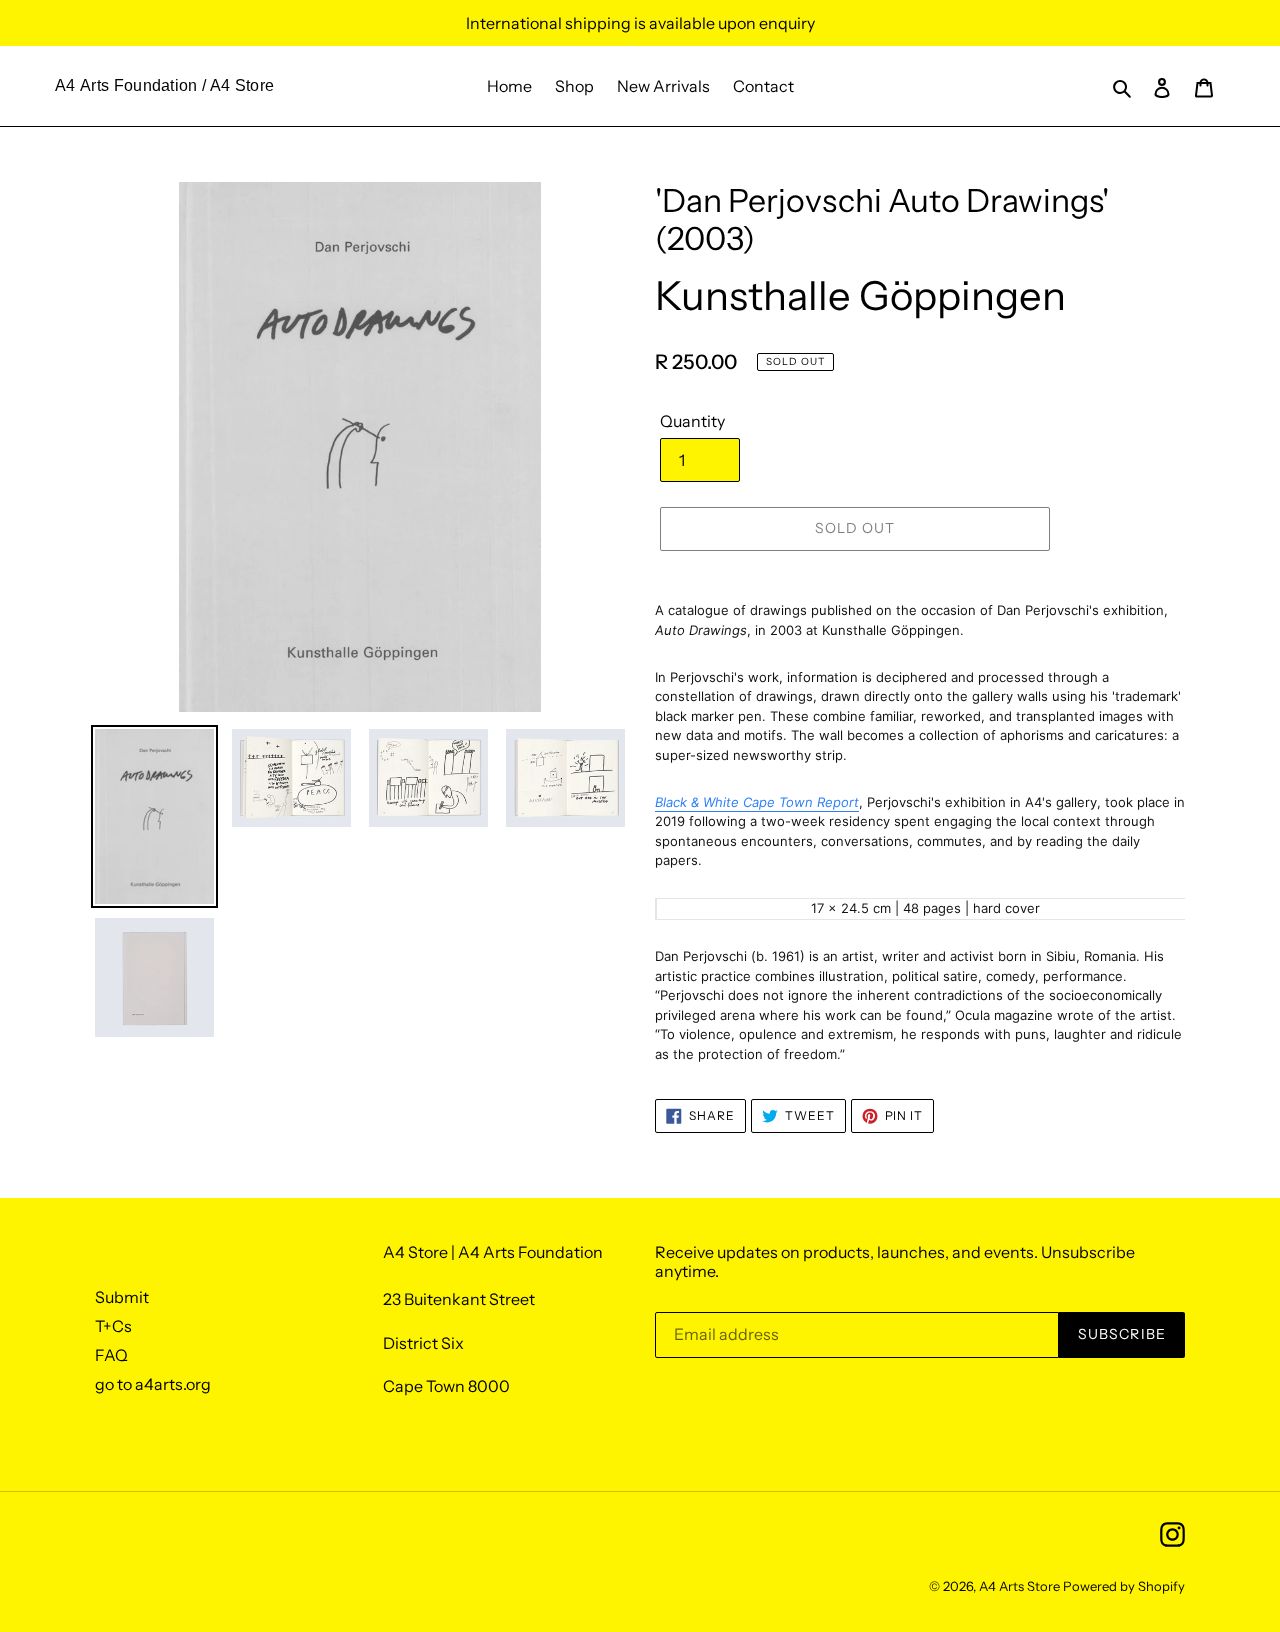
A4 (65, 85)
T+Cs (113, 1326)
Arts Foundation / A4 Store (177, 85)
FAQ (111, 1355)
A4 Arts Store (1019, 1586)
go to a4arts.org (153, 1384)
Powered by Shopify (1124, 1586)
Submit (122, 1297)
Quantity (692, 421)
